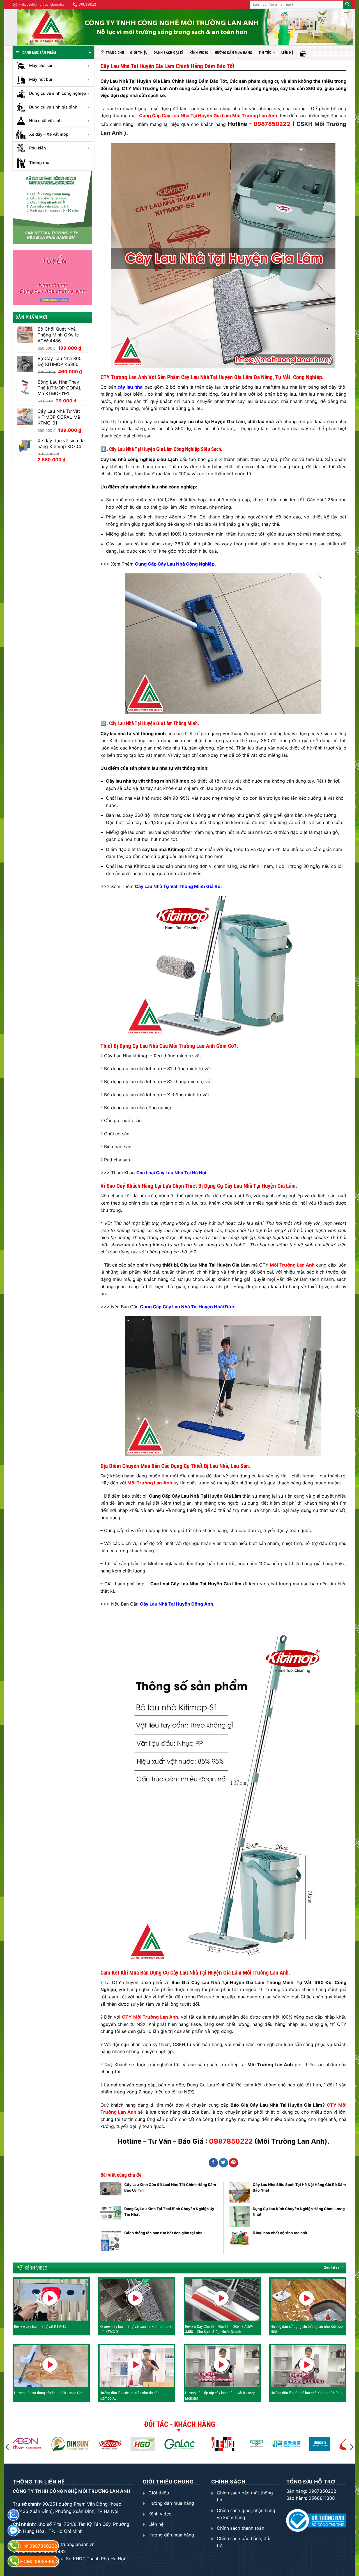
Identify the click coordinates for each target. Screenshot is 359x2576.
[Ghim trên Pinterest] (233, 2163)
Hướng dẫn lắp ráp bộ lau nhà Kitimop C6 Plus (306, 2393)
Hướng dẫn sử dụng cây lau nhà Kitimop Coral (50, 2393)
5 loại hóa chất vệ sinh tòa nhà (280, 2233)
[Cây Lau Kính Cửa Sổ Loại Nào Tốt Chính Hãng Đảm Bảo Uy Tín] (111, 2192)
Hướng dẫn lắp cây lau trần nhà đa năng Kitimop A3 (131, 2395)
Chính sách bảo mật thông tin (245, 2496)
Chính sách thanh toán (241, 2528)
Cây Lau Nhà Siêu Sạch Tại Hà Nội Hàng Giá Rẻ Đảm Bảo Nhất (299, 2187)
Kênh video (199, 53)
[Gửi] (347, 5)
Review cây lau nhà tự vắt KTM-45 (40, 2326)
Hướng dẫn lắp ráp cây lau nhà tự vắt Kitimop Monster (220, 2395)
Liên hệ (287, 53)
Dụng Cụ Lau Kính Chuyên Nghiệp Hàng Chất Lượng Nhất (299, 2211)
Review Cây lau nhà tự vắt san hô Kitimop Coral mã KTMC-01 (136, 2329)
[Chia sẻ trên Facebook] (213, 2163)
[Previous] (8, 2447)
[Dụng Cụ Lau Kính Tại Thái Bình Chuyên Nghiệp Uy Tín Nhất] (111, 2216)
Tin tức (265, 53)
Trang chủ (115, 53)
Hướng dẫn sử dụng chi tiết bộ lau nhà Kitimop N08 (307, 2329)
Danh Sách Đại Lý (168, 53)
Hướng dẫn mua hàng (234, 53)
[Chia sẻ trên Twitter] (223, 2163)
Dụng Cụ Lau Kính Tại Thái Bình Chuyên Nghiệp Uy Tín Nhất (169, 2211)
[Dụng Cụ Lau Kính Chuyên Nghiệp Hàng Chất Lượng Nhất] (239, 2216)
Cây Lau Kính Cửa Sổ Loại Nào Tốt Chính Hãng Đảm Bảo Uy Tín (170, 2187)
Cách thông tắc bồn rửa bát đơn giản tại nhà (163, 2233)
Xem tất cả (332, 2268)
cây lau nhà (130, 387)
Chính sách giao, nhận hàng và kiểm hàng (246, 2514)
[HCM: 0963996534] (13, 2561)
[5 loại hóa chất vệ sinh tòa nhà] (239, 2241)
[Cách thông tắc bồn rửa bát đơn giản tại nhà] (111, 2241)
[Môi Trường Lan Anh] (185, 27)
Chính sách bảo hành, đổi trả (244, 2542)
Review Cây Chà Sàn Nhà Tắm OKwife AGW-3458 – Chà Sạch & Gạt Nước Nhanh (219, 2329)
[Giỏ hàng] (303, 54)
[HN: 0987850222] (13, 2546)
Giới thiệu (139, 53)
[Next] (351, 2447)
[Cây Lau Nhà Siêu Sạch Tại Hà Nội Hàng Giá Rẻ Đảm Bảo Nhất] (239, 2192)
